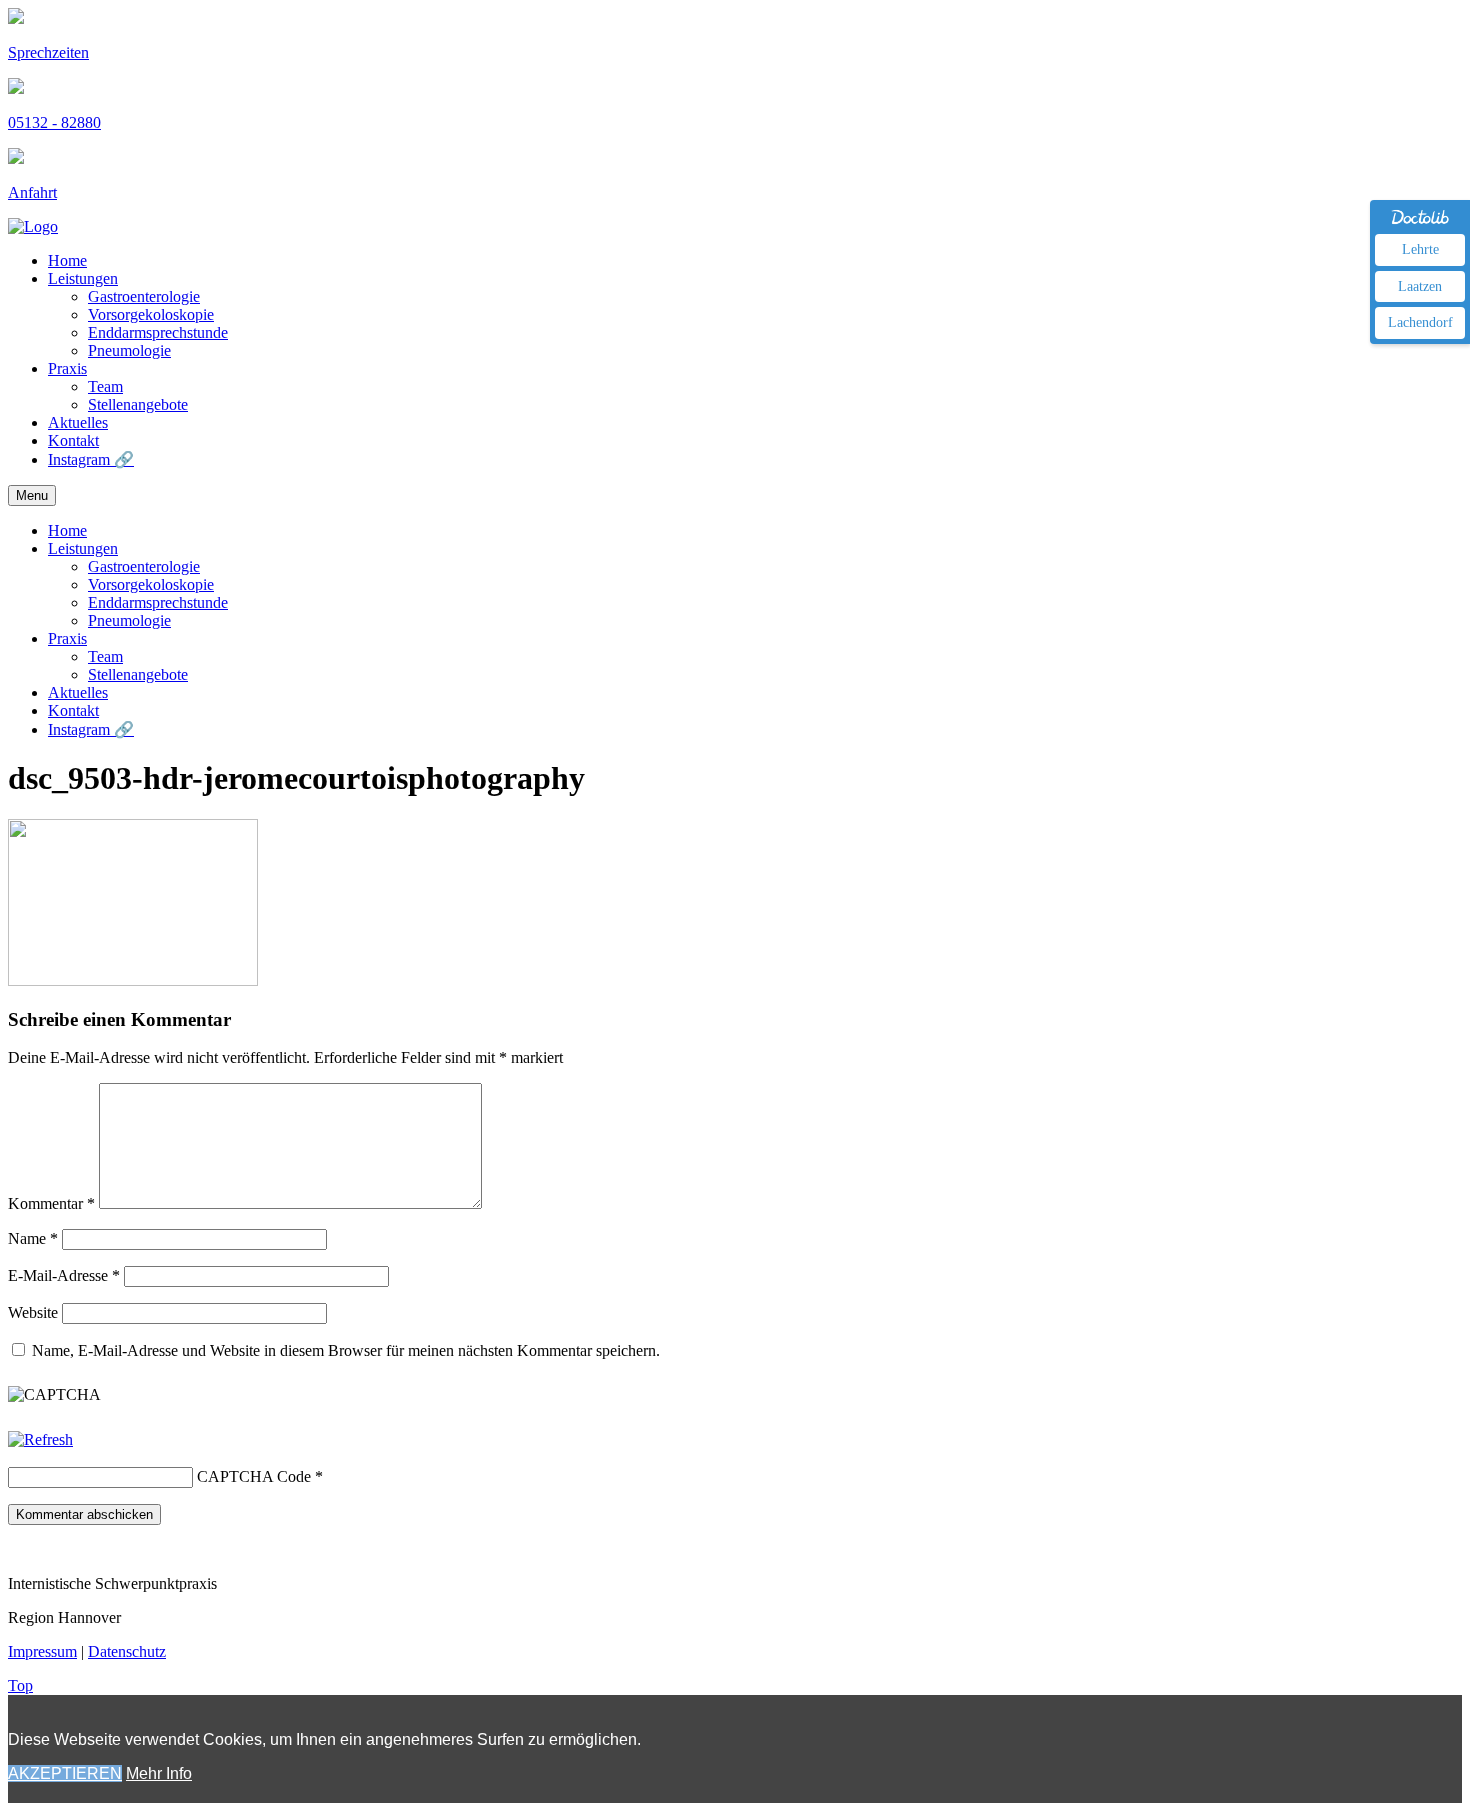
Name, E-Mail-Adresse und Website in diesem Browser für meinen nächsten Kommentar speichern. (346, 1350)
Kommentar (51, 1203)
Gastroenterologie (144, 296)
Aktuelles (78, 422)
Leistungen (83, 278)
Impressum (42, 1651)
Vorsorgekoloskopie (151, 314)
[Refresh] (40, 1439)
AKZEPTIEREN (65, 1773)
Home (67, 260)
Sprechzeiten (48, 52)
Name (33, 1238)
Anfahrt (32, 192)
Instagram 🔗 (91, 459)
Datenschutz (127, 1651)
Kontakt (73, 440)
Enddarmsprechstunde (158, 332)
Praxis (67, 368)
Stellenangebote (138, 404)
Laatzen (1420, 286)
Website (33, 1312)
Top (20, 1685)
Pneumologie (129, 350)
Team (105, 386)
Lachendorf (1420, 322)
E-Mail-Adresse (64, 1275)
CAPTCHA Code (254, 1476)
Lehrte (1420, 249)
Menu (32, 495)
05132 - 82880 (54, 122)
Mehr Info (159, 1773)
